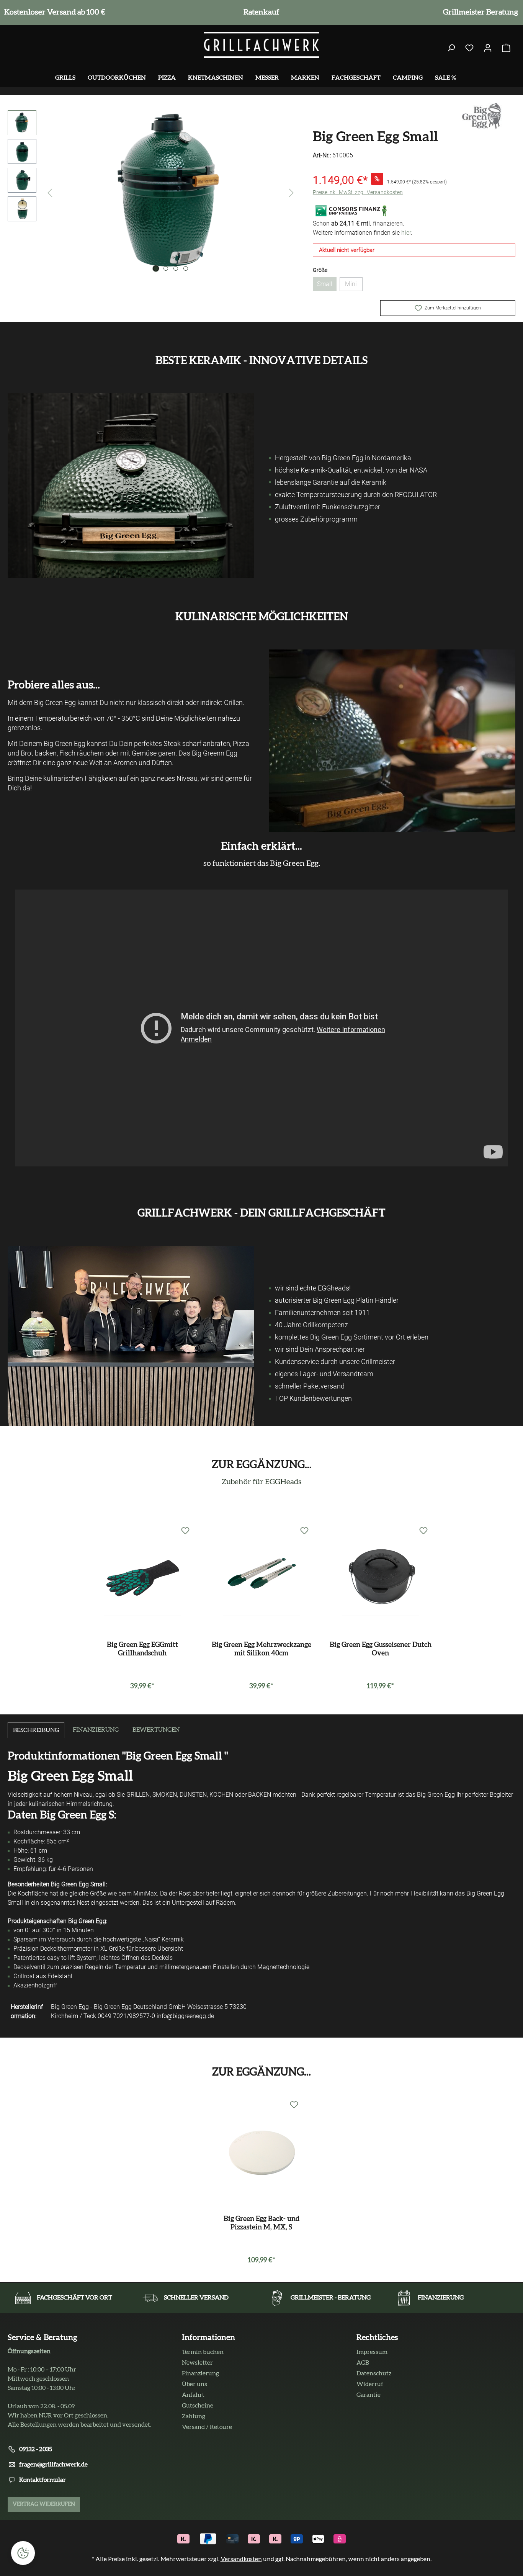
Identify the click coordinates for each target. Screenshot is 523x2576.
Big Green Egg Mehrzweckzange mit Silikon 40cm (261, 1649)
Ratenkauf (260, 12)
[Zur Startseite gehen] (261, 45)
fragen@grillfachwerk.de (53, 2465)
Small (327, 286)
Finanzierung (200, 2373)
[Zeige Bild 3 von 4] (176, 268)
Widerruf (370, 2384)
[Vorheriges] (50, 193)
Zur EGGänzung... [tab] (261, 2072)
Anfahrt (193, 2395)
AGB (363, 2363)
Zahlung (194, 2416)
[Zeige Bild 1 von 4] (156, 268)
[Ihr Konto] (488, 48)
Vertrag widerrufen (44, 2504)
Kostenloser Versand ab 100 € (53, 12)
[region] (153, 193)
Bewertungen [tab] (156, 1730)
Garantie (369, 2395)
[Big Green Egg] (482, 115)
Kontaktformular (42, 2480)
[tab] (36, 1730)
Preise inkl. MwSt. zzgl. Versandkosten (358, 192)
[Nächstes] (291, 193)
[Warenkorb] (506, 48)
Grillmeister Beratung (479, 12)
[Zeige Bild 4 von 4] (186, 268)
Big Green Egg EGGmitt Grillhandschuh (142, 1649)
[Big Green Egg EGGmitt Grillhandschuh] (143, 1578)
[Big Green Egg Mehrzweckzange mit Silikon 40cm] (261, 1578)
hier (406, 233)
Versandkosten (241, 2559)
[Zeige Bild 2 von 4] (166, 268)
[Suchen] (451, 48)
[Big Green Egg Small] (171, 193)
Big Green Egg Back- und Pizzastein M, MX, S (261, 2223)
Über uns (194, 2384)
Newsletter (197, 2363)
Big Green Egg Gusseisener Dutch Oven (381, 1649)
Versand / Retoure (207, 2427)
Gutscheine (198, 2406)
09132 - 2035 (36, 2449)
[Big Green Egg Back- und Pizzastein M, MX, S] (262, 2152)
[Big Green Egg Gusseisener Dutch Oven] (380, 1578)
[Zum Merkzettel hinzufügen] (185, 1531)
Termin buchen (203, 2352)
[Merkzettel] (469, 48)
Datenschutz (374, 2373)
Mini (354, 286)
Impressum (372, 2352)
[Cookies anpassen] (23, 2553)
